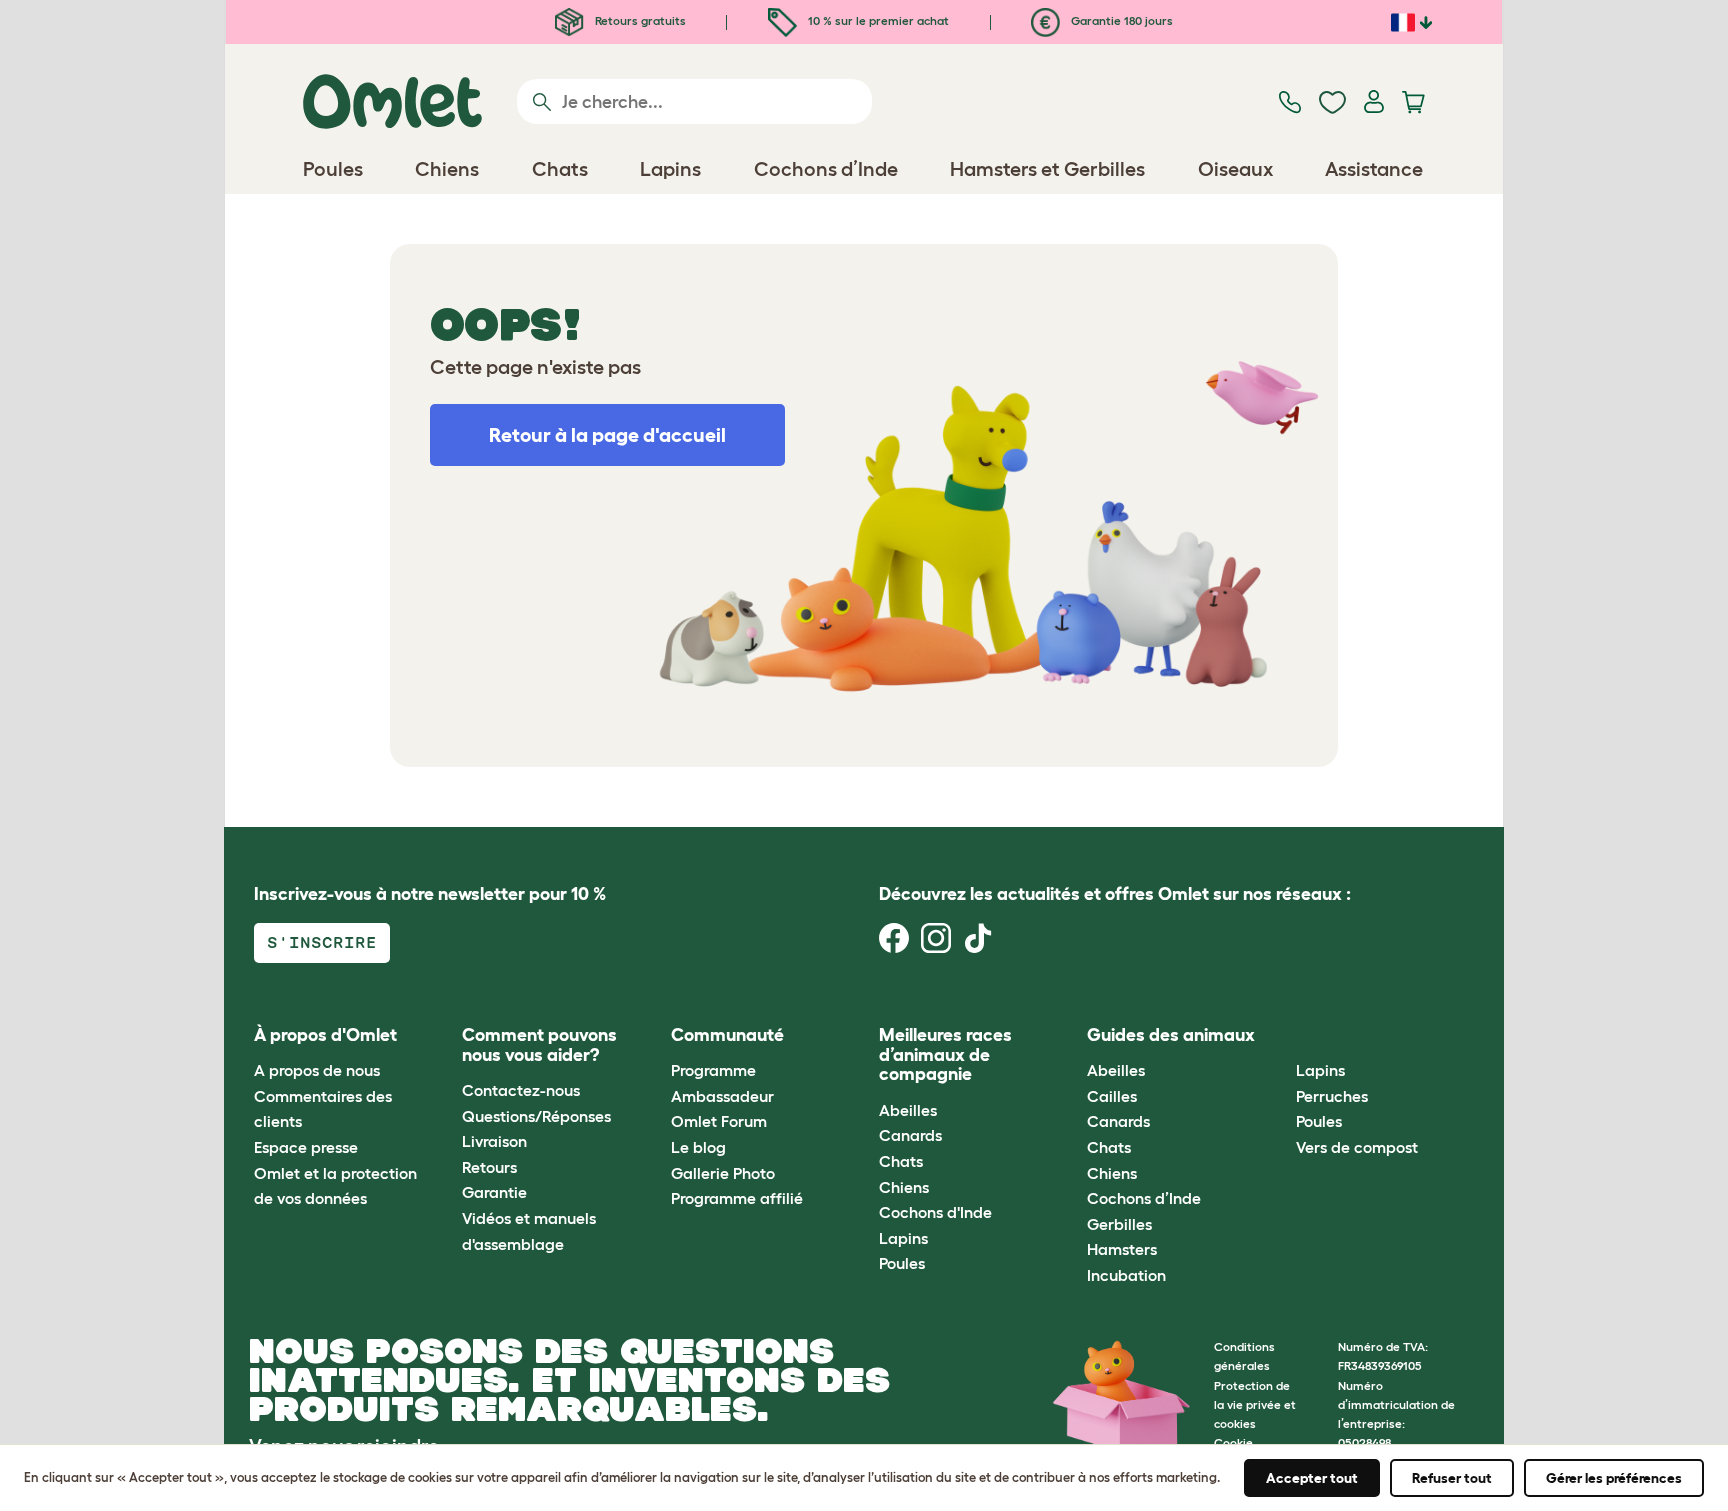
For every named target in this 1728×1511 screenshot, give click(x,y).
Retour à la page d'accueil (607, 435)
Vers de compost (1357, 1147)
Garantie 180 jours (1120, 20)
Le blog (698, 1147)
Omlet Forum (719, 1121)
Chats (901, 1161)
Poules (902, 1263)
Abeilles (908, 1110)
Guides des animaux (1171, 1035)
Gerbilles (1119, 1224)
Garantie (494, 1192)
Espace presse (306, 1147)
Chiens (904, 1187)
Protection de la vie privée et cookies (1255, 1404)
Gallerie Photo (723, 1173)
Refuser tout (1452, 1478)
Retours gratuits (639, 20)
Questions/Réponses (536, 1116)
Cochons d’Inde (1144, 1198)
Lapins (903, 1238)
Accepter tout (1312, 1478)
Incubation (1126, 1275)
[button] (1280, 1035)
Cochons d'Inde (935, 1212)
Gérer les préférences (1614, 1478)
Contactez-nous (521, 1090)
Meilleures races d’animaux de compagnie (945, 1055)
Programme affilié (737, 1198)
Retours (489, 1167)
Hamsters (1122, 1249)
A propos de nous (317, 1070)
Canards (910, 1135)
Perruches (1332, 1096)
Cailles (1112, 1096)
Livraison (494, 1141)
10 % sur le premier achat (877, 20)
